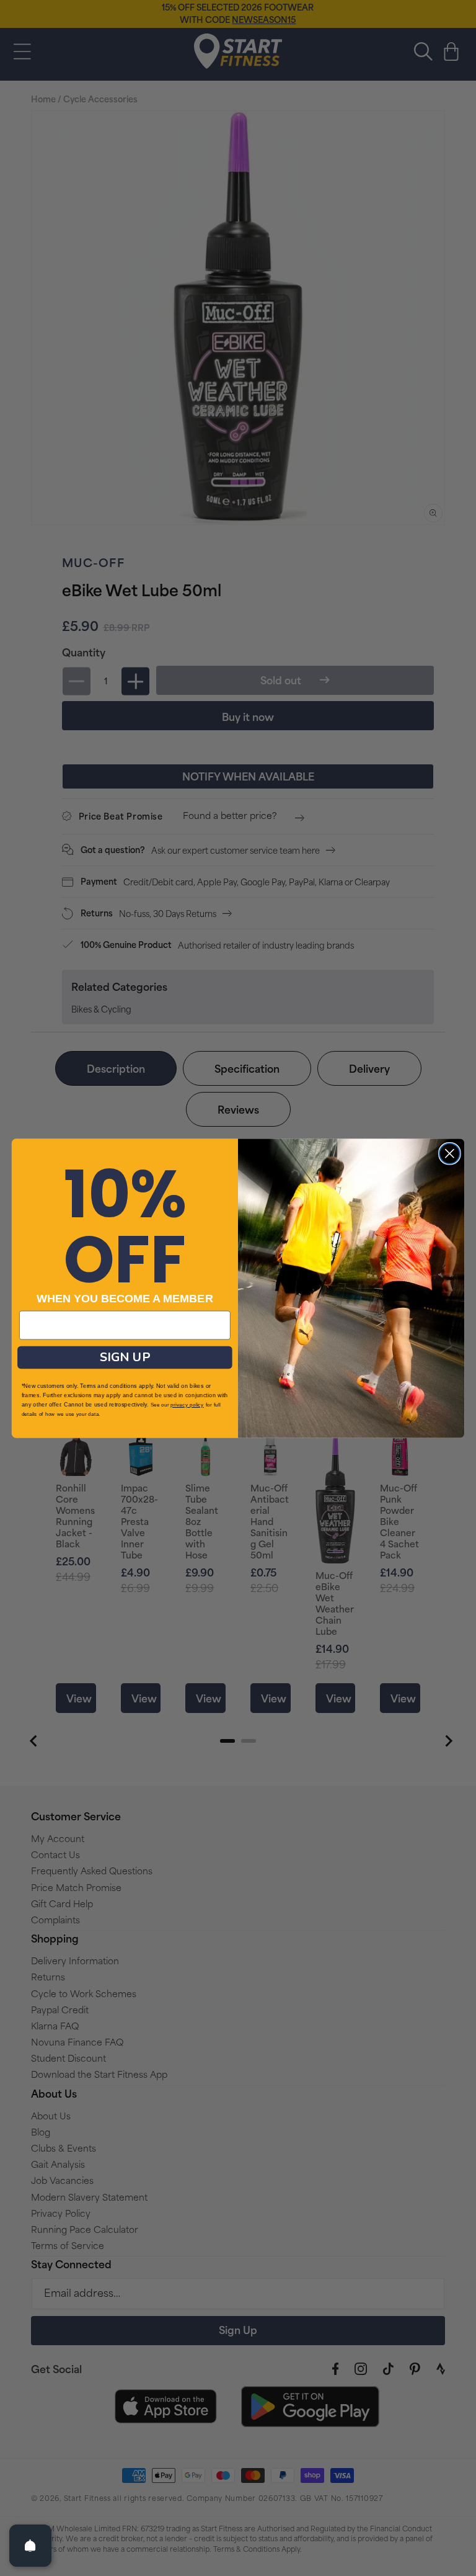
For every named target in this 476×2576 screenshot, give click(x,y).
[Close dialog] (450, 1153)
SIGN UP (125, 1357)
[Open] (30, 2546)
